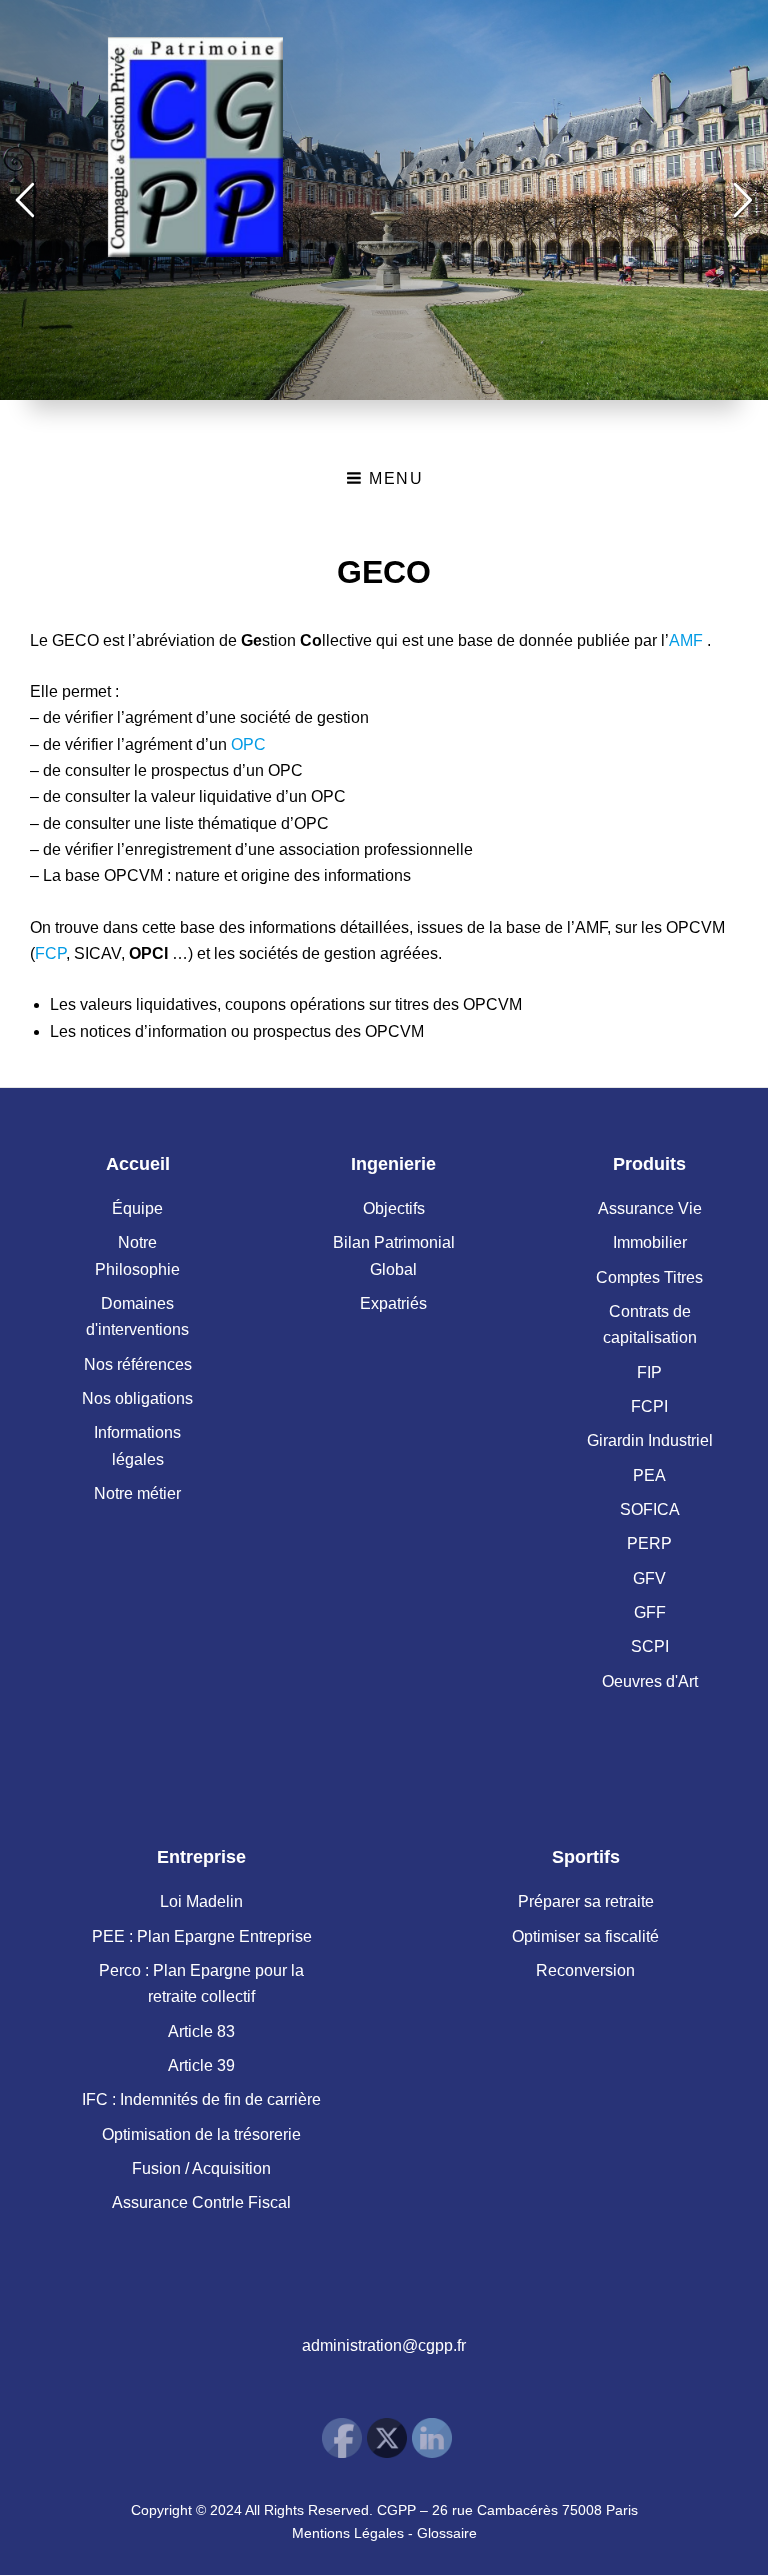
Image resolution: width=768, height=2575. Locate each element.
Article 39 (201, 2065)
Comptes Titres (649, 1277)
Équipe (137, 1208)
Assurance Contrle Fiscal (201, 2202)
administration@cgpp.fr (384, 2345)
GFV (649, 1578)
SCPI (650, 1646)
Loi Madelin (201, 1901)
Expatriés (393, 1303)
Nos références (138, 1364)
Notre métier (137, 1493)
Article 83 (201, 2031)
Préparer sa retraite (586, 1901)
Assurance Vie (650, 1208)
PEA (649, 1475)
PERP (649, 1543)
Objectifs (394, 1208)
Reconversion (585, 1970)
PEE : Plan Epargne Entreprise (202, 1936)
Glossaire (447, 2533)
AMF (686, 640)
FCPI (649, 1406)
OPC (248, 744)
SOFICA (650, 1509)
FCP (50, 953)
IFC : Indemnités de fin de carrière (201, 2099)
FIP (649, 1372)
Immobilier (650, 1242)
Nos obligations (137, 1398)
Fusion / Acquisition (201, 2168)
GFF (650, 1612)
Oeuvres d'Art (650, 1681)
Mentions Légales (348, 2533)
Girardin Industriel (650, 1440)
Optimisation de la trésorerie (201, 2134)
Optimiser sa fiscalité (585, 1936)
